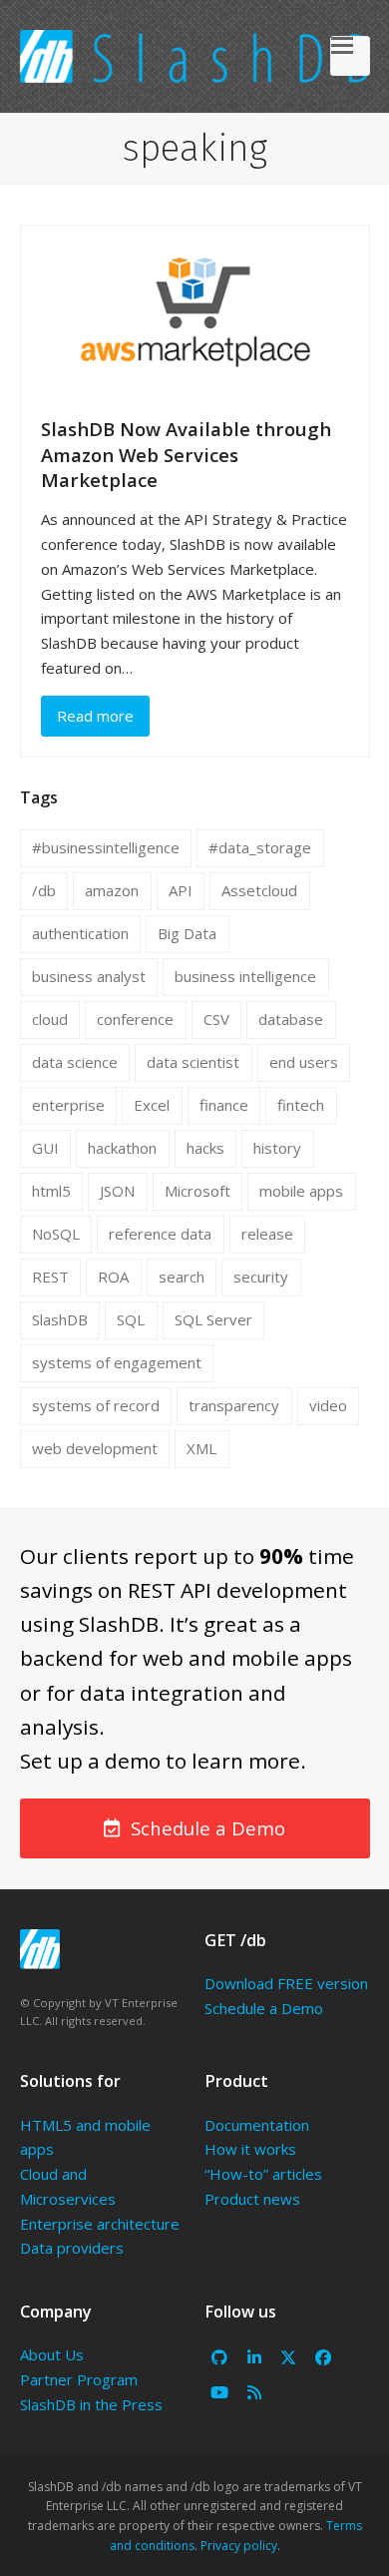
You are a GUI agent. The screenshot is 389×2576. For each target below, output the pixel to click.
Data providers (72, 2248)
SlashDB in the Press (91, 2404)
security (261, 1277)
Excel (152, 1105)
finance (224, 1105)
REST (50, 1277)
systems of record (96, 1405)
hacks (205, 1148)
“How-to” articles (263, 2174)
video (328, 1405)
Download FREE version (286, 1983)
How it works (250, 2149)
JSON (117, 1191)
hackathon (122, 1148)
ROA (113, 1277)
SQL (131, 1319)
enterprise (68, 1105)
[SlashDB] (40, 1949)
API (181, 890)
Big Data (187, 933)
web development (95, 1448)
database (291, 1019)
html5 (51, 1191)
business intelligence (245, 976)
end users (304, 1062)
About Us (52, 2354)
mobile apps (301, 1191)
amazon (112, 890)
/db (44, 890)
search (182, 1277)
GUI (45, 1148)
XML (201, 1448)
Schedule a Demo (264, 2008)
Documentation (257, 2125)
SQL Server (213, 1319)
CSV (216, 1019)
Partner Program (79, 2379)
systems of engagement (117, 1362)
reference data (160, 1234)
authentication (80, 933)
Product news (252, 2199)
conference (135, 1019)
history (277, 1148)
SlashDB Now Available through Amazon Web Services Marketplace (186, 454)
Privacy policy (239, 2546)
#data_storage (260, 847)
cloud (50, 1019)
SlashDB (60, 1319)
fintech (301, 1105)
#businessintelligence (106, 847)
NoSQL (56, 1234)
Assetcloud (259, 890)
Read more (95, 716)
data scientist (193, 1062)
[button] (350, 56)
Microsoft (197, 1191)
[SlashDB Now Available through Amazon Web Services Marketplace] (195, 309)
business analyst (89, 976)
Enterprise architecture (100, 2224)
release (267, 1234)
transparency (234, 1405)
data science (75, 1062)
